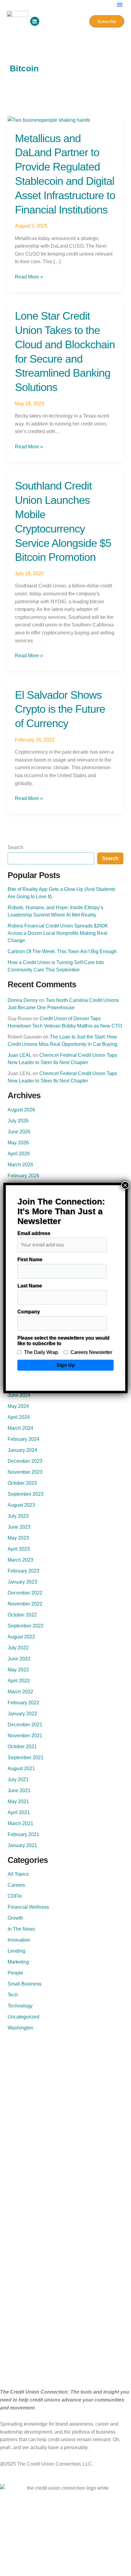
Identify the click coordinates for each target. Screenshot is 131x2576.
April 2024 (19, 1417)
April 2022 (19, 1681)
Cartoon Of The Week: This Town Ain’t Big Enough (62, 951)
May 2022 (18, 1670)
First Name (30, 1259)
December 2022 (25, 1593)
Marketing (18, 1962)
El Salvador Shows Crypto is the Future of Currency (60, 709)
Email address (34, 1233)
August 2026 (21, 1110)
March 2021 (20, 1823)
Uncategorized (23, 2017)
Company (29, 1312)
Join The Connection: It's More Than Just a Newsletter (61, 1211)
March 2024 (20, 1428)
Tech (13, 1995)
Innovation (19, 1940)
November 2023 (25, 1472)
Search (15, 847)
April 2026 (19, 1154)
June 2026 (19, 1132)
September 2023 (26, 1494)
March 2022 (20, 1692)
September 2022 (26, 1626)
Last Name (30, 1286)
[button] (120, 5)
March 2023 (20, 1560)
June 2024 (19, 1395)
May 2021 (18, 1801)
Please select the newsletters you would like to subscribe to (63, 1341)
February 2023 (23, 1571)
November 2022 (25, 1604)
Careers (16, 1885)
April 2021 (19, 1812)
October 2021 (22, 1747)
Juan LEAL (19, 1055)
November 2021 (25, 1736)
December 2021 (25, 1725)
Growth (15, 1918)
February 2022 (23, 1703)
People (15, 1973)
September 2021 (26, 1758)
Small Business (25, 1984)
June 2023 (19, 1527)
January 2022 (22, 1714)
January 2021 (22, 1845)
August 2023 (21, 1505)
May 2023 (18, 1538)
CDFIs (15, 1896)
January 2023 (22, 1582)
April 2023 (19, 1549)
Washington (20, 2028)
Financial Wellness (28, 1907)
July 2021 (18, 1780)
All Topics (18, 1874)
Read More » (29, 276)
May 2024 (18, 1406)
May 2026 (18, 1143)
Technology (20, 2006)
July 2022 (18, 1648)
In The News (21, 1929)
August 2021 (21, 1769)
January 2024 (22, 1450)
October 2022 (22, 1615)
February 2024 (23, 1439)
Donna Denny (23, 1000)
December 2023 (25, 1461)
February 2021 (23, 1834)
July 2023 (18, 1516)
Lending (16, 1951)
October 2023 (22, 1483)
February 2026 (23, 1176)
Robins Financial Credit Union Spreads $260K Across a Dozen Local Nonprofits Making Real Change (58, 933)
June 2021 (19, 1790)
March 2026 (20, 1165)
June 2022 (19, 1659)
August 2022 (21, 1637)
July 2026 (18, 1121)
